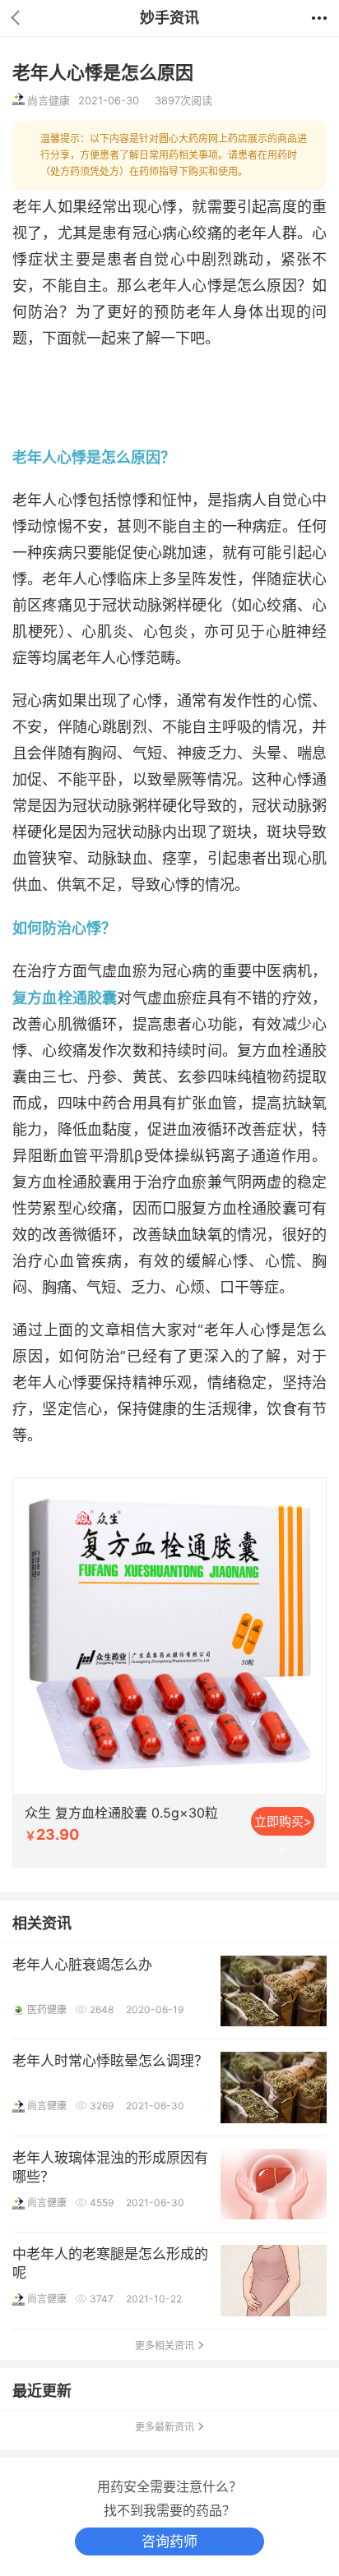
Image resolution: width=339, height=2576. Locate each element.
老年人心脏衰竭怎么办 (82, 1965)
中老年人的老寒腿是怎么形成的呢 (110, 2263)
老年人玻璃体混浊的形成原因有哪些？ (110, 2167)
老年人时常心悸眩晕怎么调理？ (110, 2061)
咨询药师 (169, 2541)
